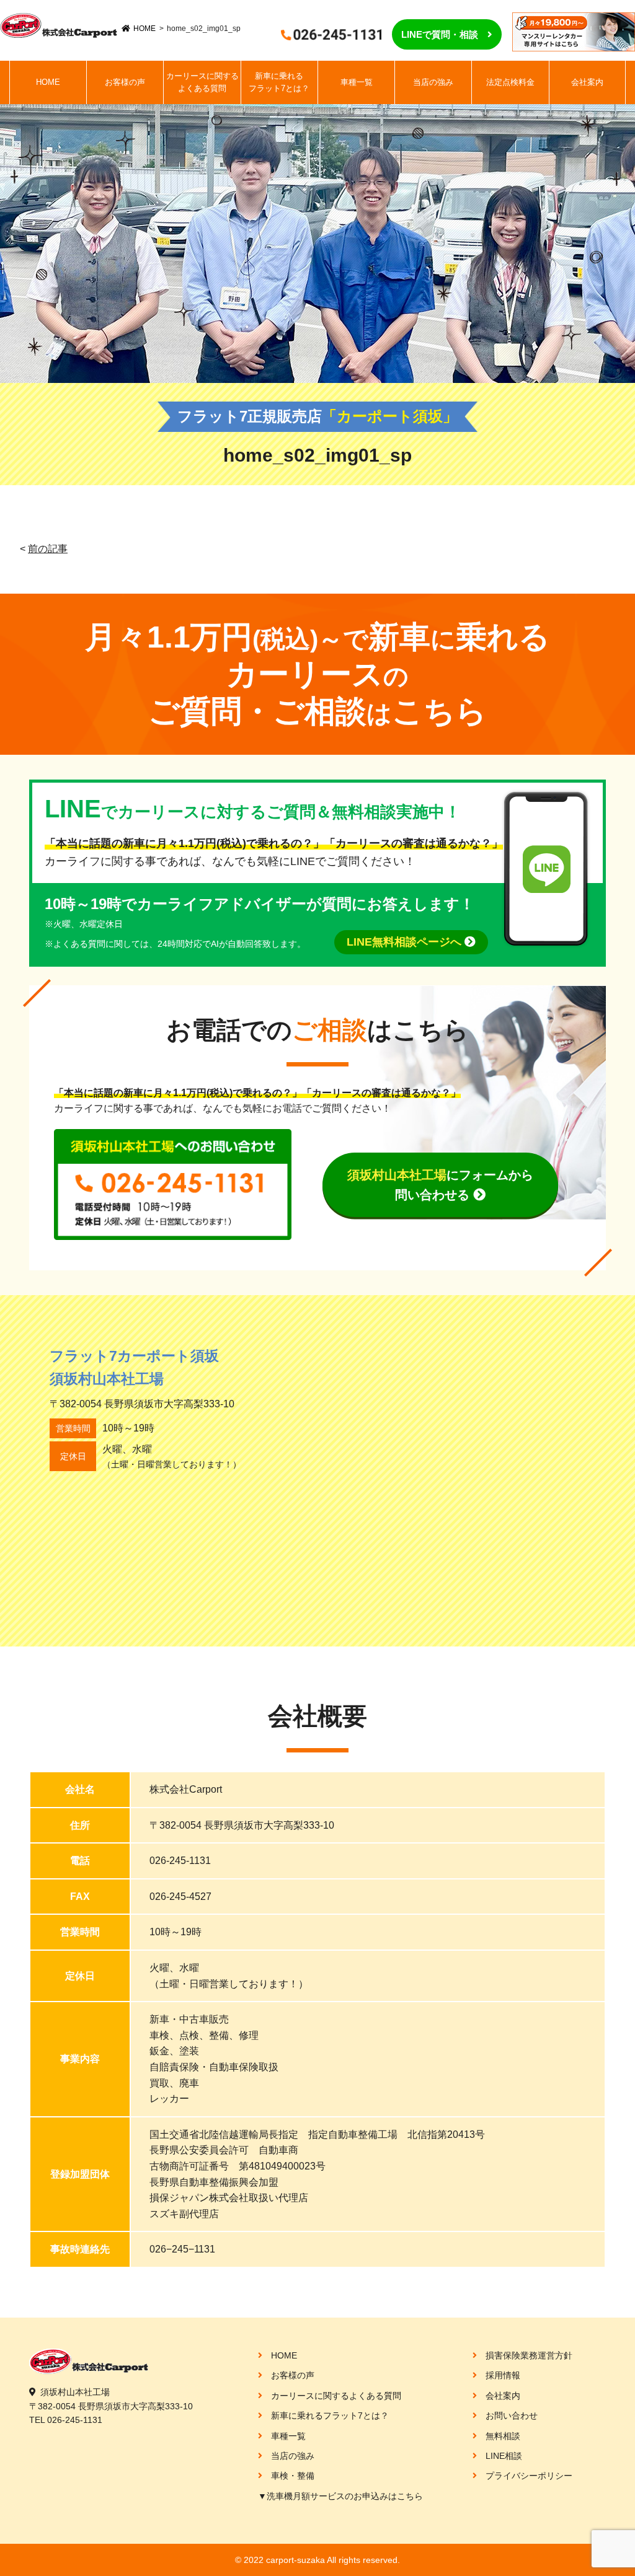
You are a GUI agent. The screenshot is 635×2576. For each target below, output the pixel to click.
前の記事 (48, 549)
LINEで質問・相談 (440, 34)
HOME (144, 29)
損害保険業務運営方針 (529, 2355)
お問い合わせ (512, 2416)
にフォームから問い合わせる (440, 1185)
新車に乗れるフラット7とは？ (279, 82)
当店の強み (433, 82)
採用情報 (503, 2375)
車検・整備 (293, 2476)
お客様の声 (125, 82)
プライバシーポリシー (529, 2476)
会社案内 (587, 82)
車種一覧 (357, 82)
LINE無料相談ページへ (406, 942)
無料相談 (503, 2436)
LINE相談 (504, 2456)
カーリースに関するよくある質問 (202, 82)
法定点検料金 (510, 82)
